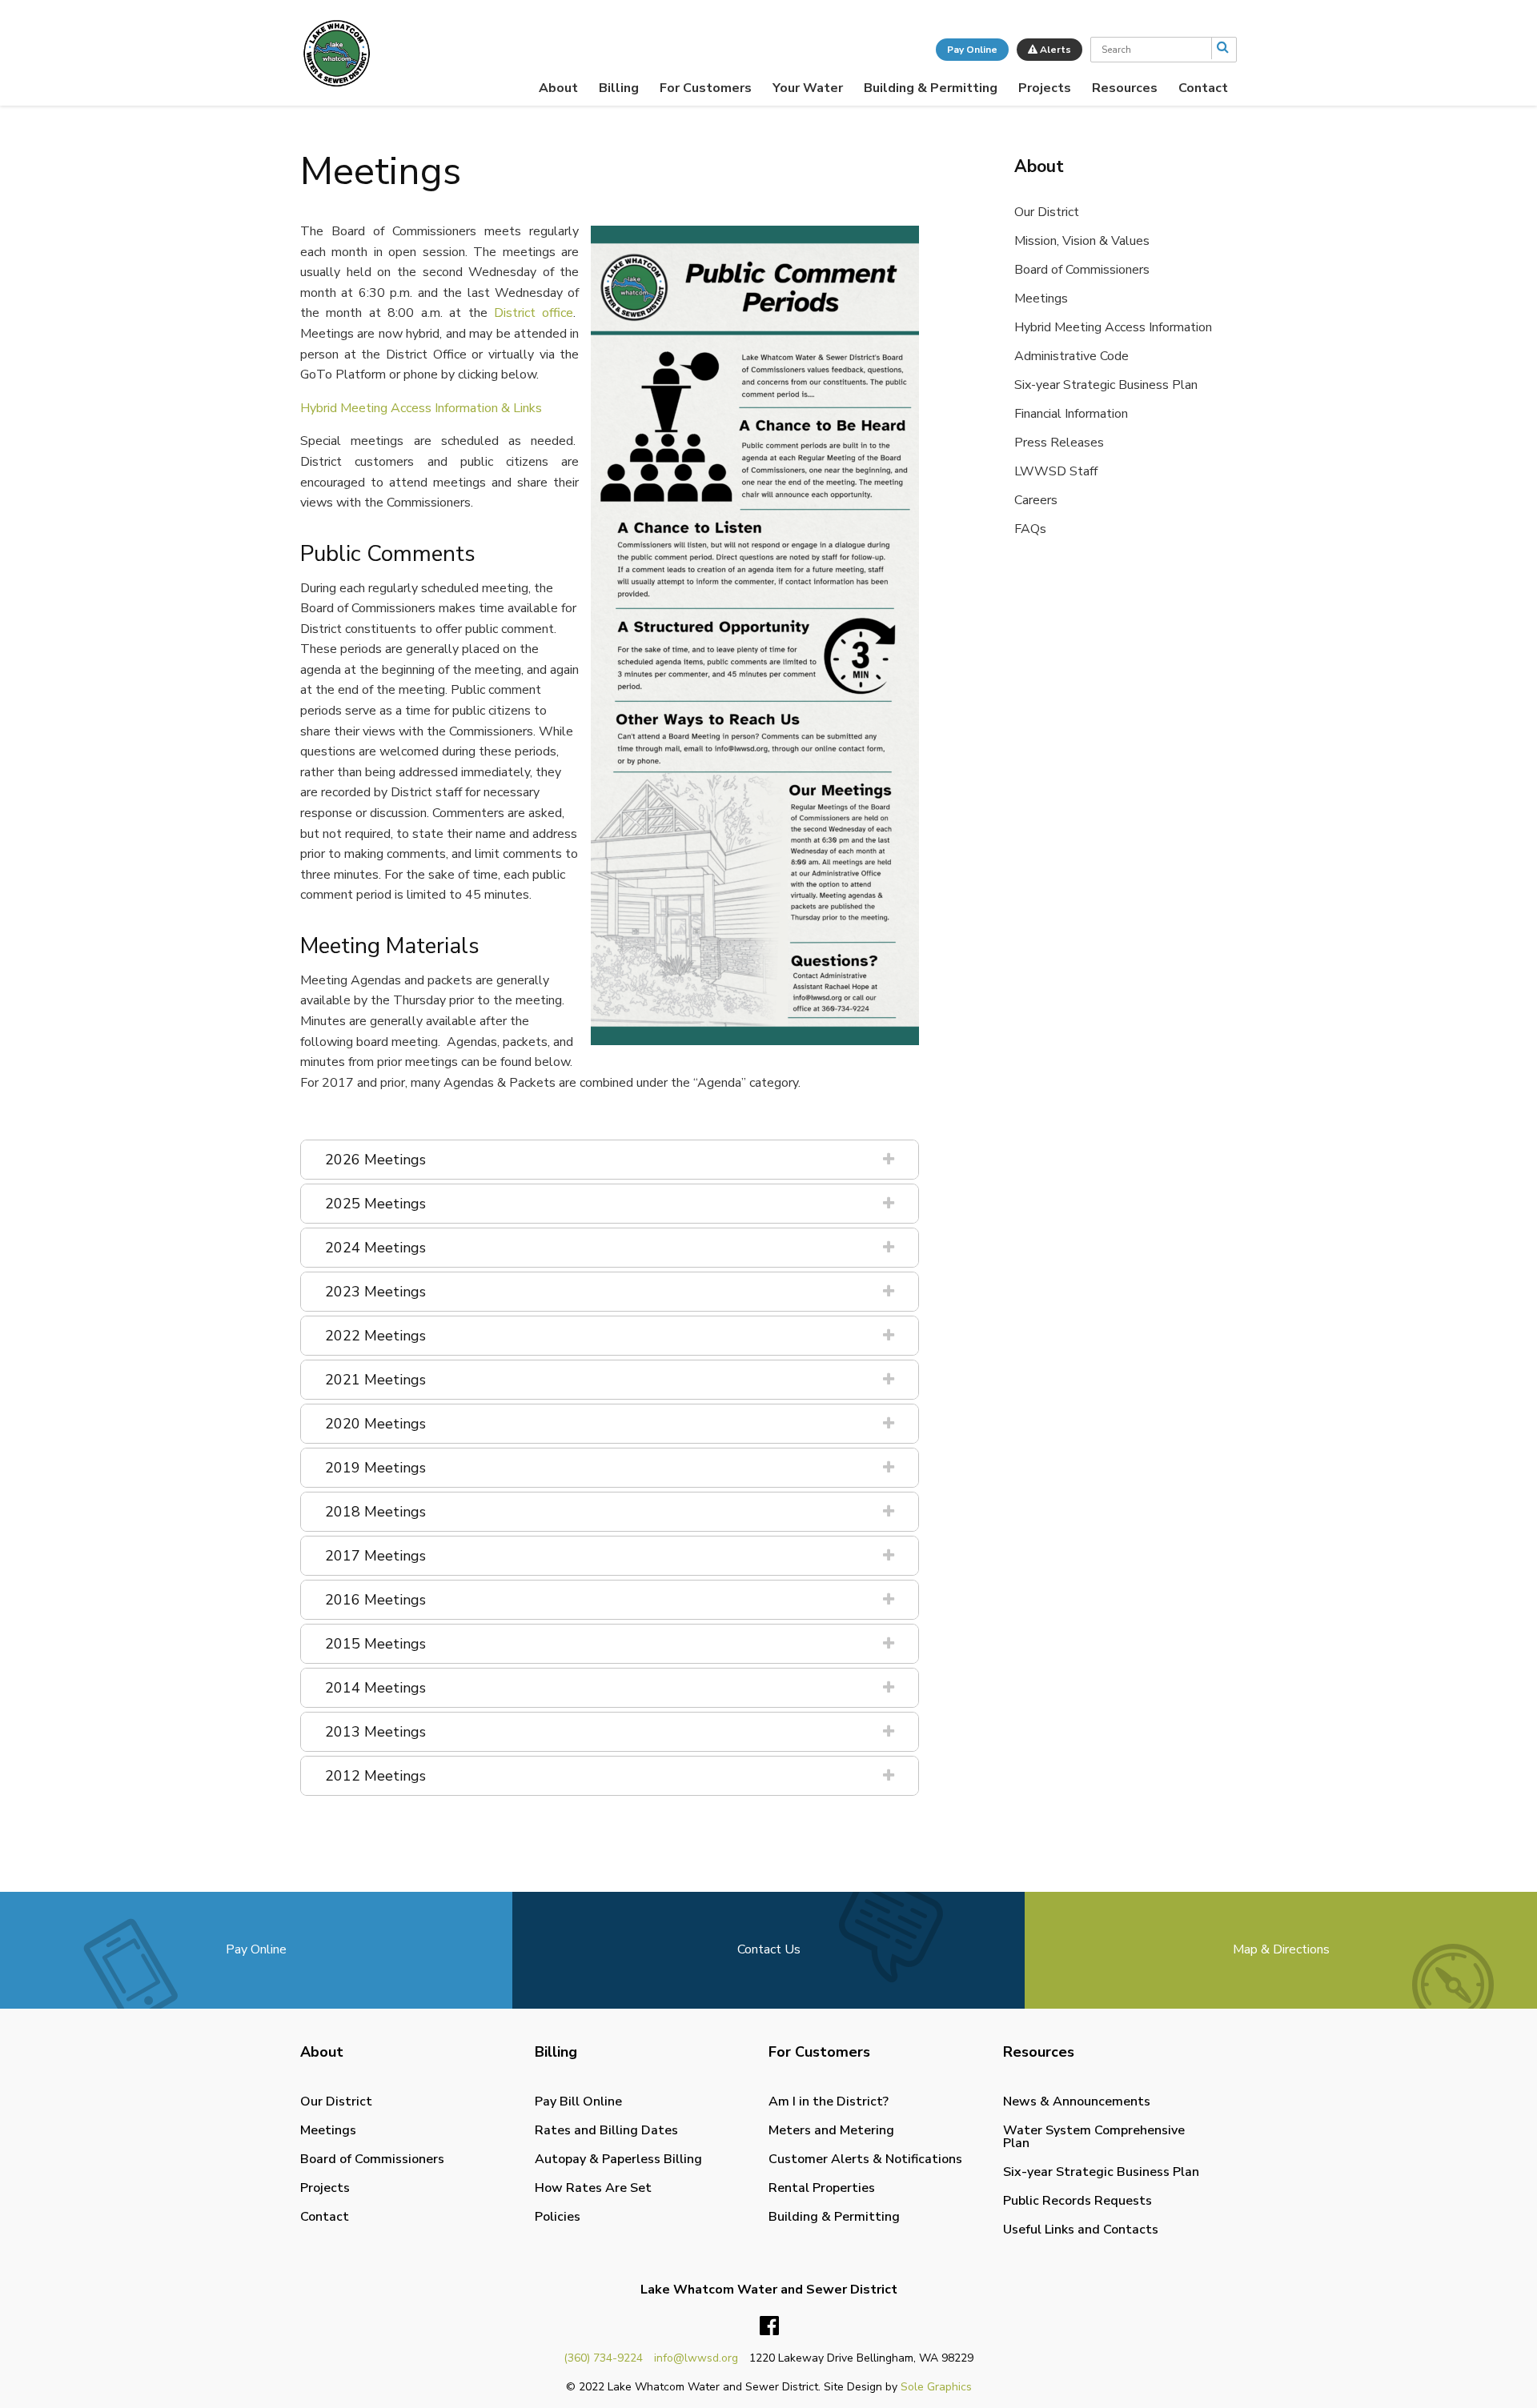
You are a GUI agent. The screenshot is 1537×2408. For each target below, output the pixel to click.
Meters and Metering (831, 2130)
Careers (1036, 500)
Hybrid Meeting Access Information (1113, 327)
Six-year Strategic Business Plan (1106, 385)
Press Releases (1059, 443)
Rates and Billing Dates (606, 2130)
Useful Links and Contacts (1081, 2230)
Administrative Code (1071, 356)
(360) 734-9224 (603, 2358)
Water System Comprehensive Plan (1094, 2137)
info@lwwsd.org (696, 2358)
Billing (619, 88)
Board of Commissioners (1082, 270)
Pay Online (972, 50)
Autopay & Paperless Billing (618, 2159)
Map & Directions (1281, 1949)
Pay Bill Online (578, 2101)
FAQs (1030, 529)
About (558, 88)
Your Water (808, 88)
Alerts (1054, 50)
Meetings (1041, 298)
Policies (558, 2217)
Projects (1045, 88)
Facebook (769, 2326)
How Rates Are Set (593, 2188)
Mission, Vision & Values (1082, 241)
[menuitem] (558, 88)
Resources (1125, 88)
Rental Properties (822, 2188)
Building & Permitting (931, 88)
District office (534, 313)
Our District (1047, 212)
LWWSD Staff (1056, 471)
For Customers (706, 88)
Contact (1203, 88)
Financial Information (1071, 414)
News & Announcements (1077, 2101)
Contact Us (769, 1949)
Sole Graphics (936, 2387)
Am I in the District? (829, 2101)
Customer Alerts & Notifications (865, 2159)
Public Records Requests (1078, 2201)
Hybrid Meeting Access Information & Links (421, 408)
